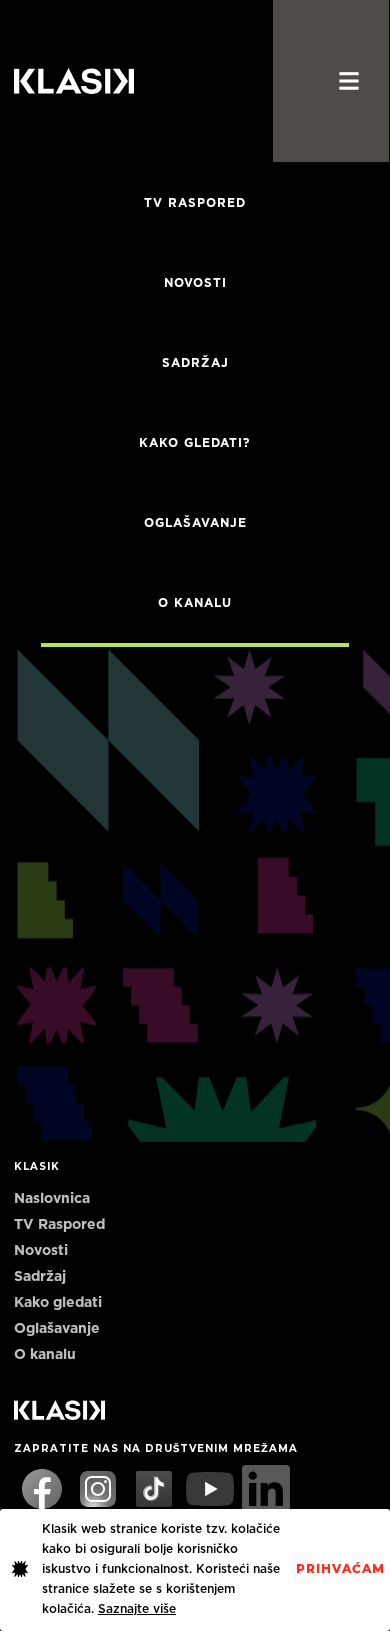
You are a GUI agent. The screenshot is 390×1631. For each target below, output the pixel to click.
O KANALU (195, 603)
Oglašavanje (195, 523)
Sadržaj (195, 363)
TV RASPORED (195, 203)
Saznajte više (137, 1609)
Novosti (195, 283)
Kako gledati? (195, 443)
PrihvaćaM (340, 1569)
